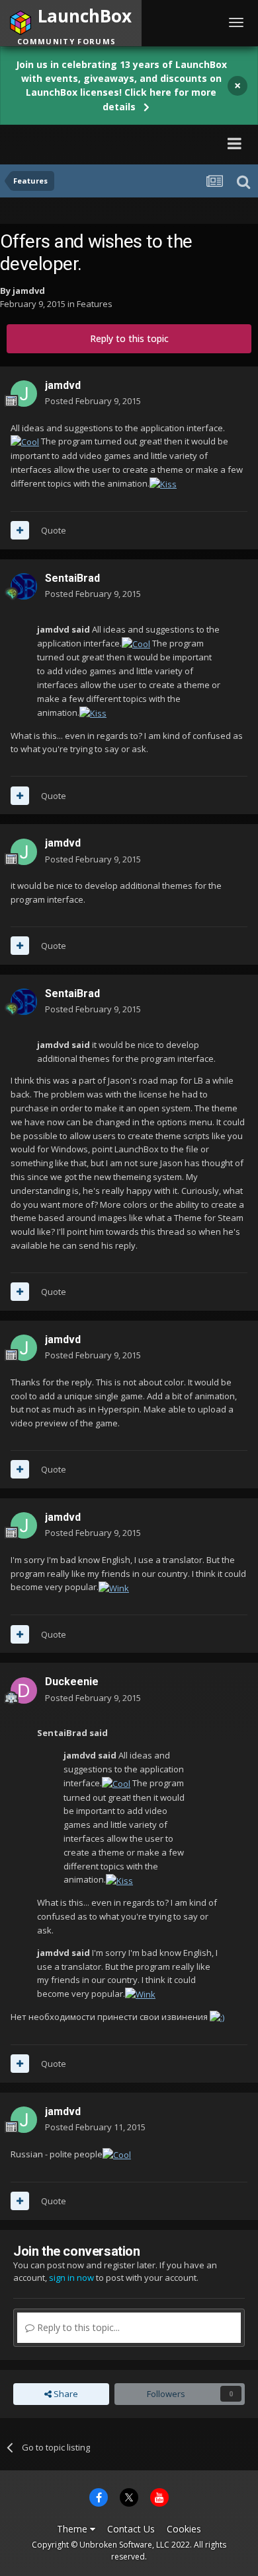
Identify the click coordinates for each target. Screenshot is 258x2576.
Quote (54, 530)
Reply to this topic (129, 338)
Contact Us (131, 2529)
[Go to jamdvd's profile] (24, 394)
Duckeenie (72, 1682)
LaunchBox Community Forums (100, 143)
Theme (73, 2529)
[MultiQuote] (20, 530)
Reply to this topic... (77, 2327)
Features (95, 304)
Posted (93, 401)
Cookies (184, 2529)
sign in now (71, 2278)
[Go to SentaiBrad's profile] (24, 586)
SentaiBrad (72, 578)
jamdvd (29, 291)
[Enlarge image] (25, 441)
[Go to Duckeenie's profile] (24, 1690)
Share (65, 2394)
